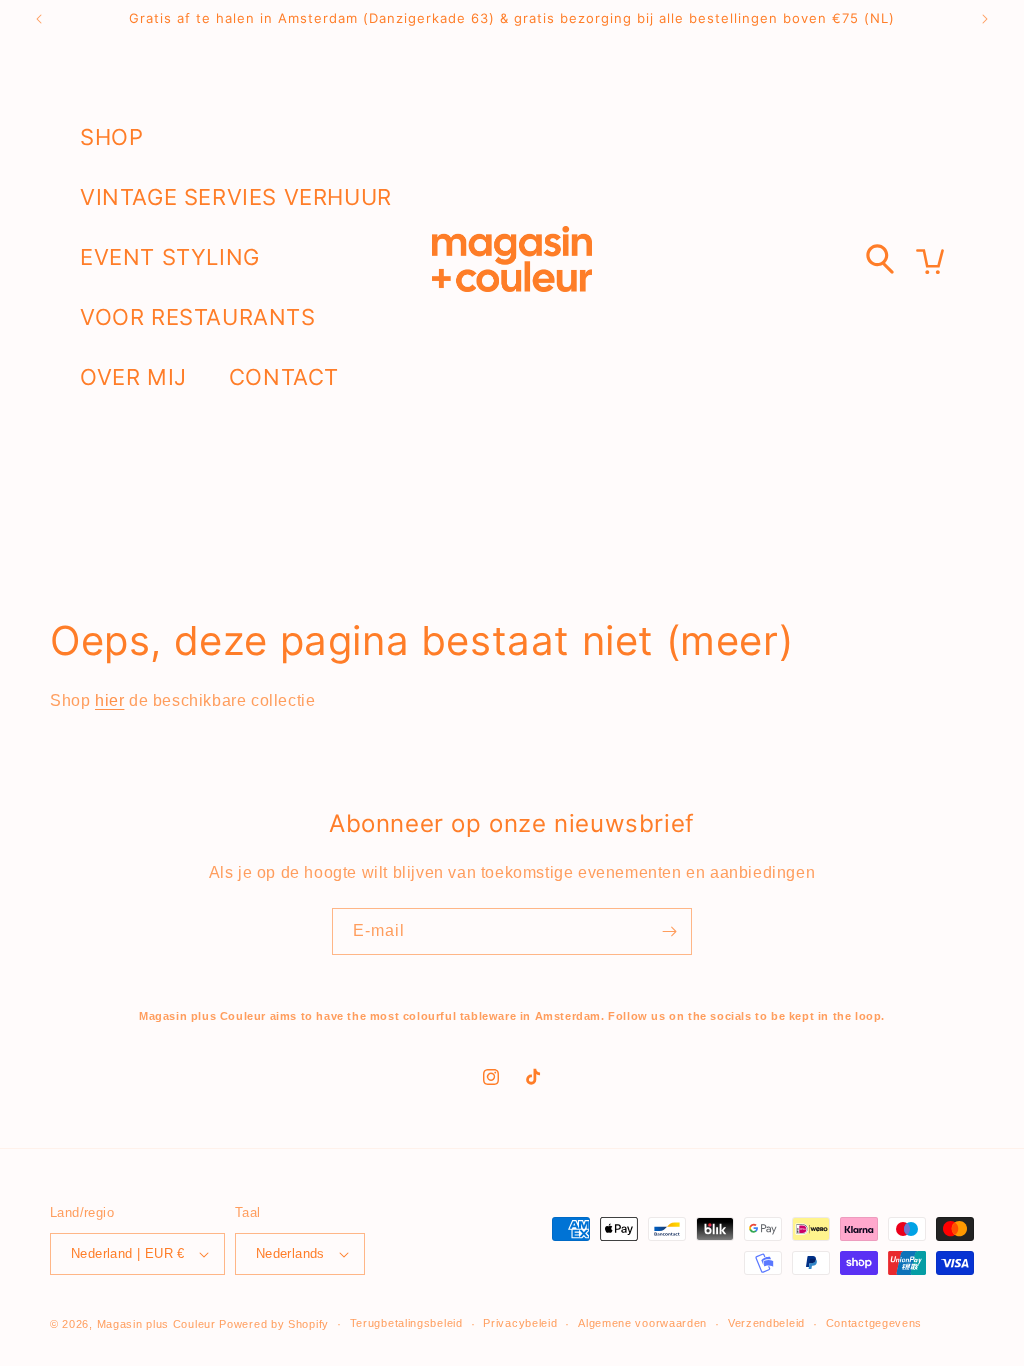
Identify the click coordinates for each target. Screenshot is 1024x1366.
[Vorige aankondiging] (39, 19)
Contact (284, 377)
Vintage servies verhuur (236, 197)
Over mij (133, 377)
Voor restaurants (198, 317)
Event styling (170, 257)
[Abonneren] (669, 931)
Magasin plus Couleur (156, 1324)
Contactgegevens (874, 1323)
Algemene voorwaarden (642, 1323)
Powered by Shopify (274, 1324)
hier (109, 700)
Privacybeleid (520, 1323)
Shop (111, 137)
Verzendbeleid (766, 1323)
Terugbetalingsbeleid (406, 1323)
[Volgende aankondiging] (985, 19)
